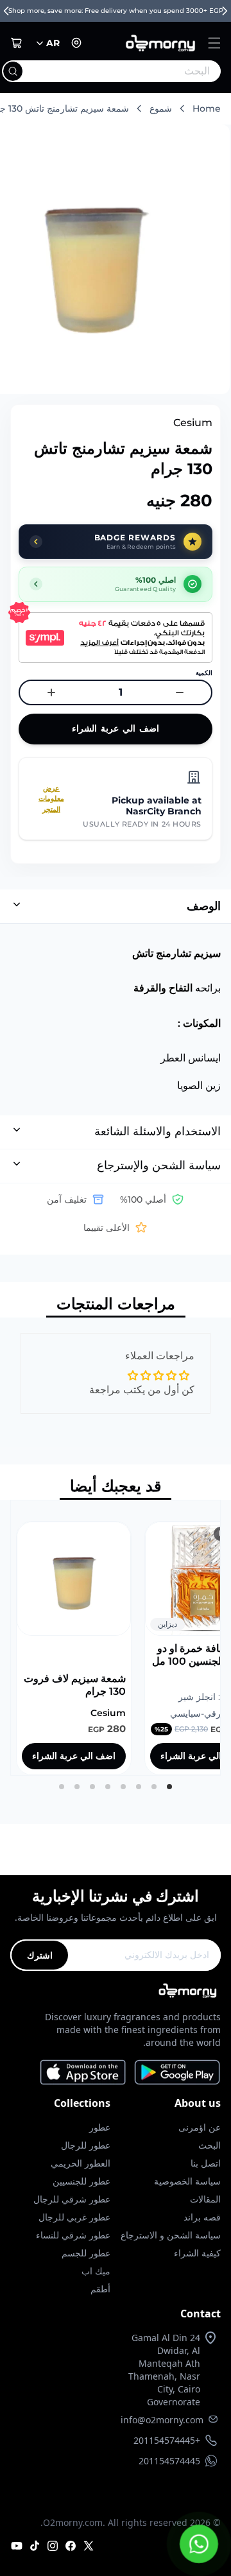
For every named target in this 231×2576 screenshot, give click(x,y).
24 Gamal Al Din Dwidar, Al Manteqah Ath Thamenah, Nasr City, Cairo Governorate (164, 2370)
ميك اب (96, 2271)
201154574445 (169, 2461)
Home (207, 108)
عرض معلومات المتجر (51, 799)
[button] (214, 43)
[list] (116, 1638)
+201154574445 (167, 2440)
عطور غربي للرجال (74, 2217)
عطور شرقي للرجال (72, 2199)
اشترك (40, 1955)
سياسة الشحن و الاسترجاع (171, 2235)
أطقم (100, 2289)
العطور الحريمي (81, 2163)
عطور (100, 2127)
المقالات (205, 2199)
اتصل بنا (206, 2163)
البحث (210, 2145)
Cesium (193, 423)
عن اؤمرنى (200, 2127)
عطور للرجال (86, 2145)
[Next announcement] (225, 11)
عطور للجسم (86, 2253)
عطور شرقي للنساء (73, 2235)
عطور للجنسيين (81, 2181)
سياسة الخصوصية (187, 2181)
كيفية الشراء (197, 2253)
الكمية (204, 673)
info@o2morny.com (162, 2420)
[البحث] (13, 71)
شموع (161, 108)
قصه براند (202, 2217)
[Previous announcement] (6, 11)
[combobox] (137, 71)
